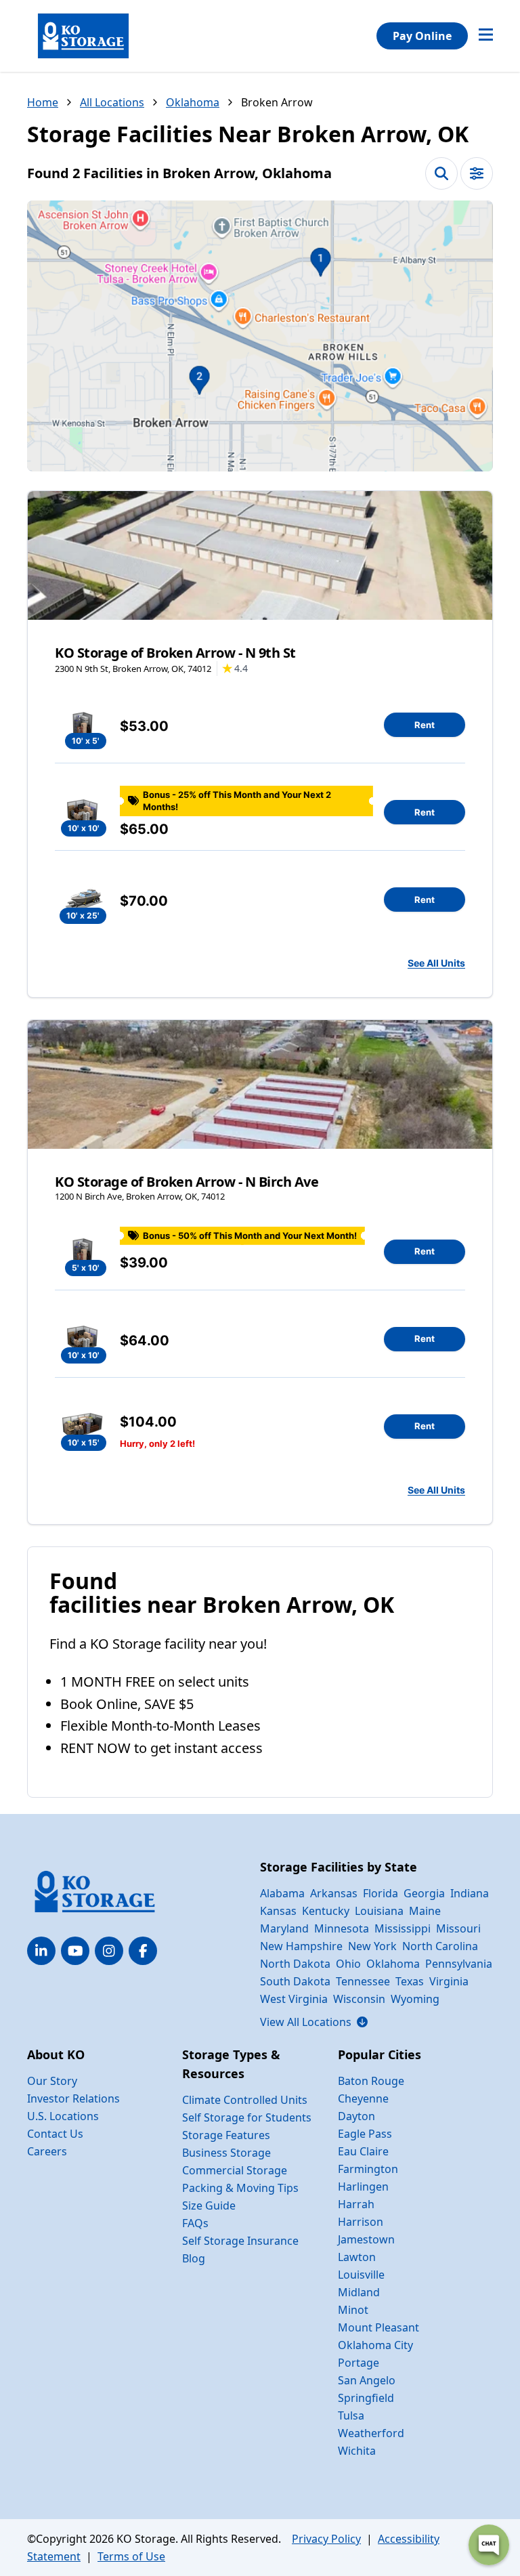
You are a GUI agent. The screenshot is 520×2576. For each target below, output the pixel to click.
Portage (359, 2363)
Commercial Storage (235, 2170)
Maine (425, 1911)
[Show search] (441, 173)
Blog (194, 2258)
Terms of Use (131, 2556)
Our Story (52, 2081)
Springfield (366, 2398)
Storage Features (226, 2135)
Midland (359, 2292)
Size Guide (209, 2205)
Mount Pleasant (378, 2327)
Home (43, 102)
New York (372, 1946)
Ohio (348, 1964)
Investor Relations (73, 2098)
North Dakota (295, 1964)
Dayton (356, 2116)
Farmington (368, 2169)
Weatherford (371, 2433)
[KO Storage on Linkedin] (41, 1951)
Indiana (470, 1893)
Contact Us (55, 2134)
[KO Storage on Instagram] (109, 1951)
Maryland (284, 1928)
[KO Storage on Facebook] (143, 1951)
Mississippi (403, 1928)
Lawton (357, 2257)
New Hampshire (301, 1946)
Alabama (282, 1893)
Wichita (357, 2451)
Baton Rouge (371, 2081)
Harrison (361, 2222)
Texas (410, 1981)
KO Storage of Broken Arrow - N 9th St (175, 653)
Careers (47, 2151)
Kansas (278, 1911)
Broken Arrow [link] (277, 102)
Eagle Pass (365, 2134)
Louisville (361, 2275)
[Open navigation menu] (486, 36)
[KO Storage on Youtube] (75, 1951)
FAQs (195, 2223)
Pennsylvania (459, 1964)
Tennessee (363, 1981)
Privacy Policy (326, 2539)
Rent (425, 725)
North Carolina (440, 1946)
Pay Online (422, 36)
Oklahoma (193, 102)
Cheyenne (363, 2098)
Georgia (424, 1893)
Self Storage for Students (247, 2117)
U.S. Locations (63, 2116)
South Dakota (295, 1981)
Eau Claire (363, 2151)
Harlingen (363, 2187)
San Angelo (367, 2380)
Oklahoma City (375, 2345)
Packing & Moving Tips (240, 2188)
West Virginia (294, 1999)
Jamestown (366, 2239)
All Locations (112, 102)
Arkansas (334, 1893)
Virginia (449, 1981)
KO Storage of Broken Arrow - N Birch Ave (187, 1182)
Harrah (356, 2204)
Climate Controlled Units (245, 2100)
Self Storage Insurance (240, 2241)
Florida (381, 1893)
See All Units (436, 963)
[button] (260, 336)
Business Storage (226, 2153)
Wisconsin (359, 1999)
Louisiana (379, 1911)
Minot (353, 2310)
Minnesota (342, 1928)
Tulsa (351, 2415)
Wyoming (415, 1999)
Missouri (458, 1928)
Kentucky (326, 1911)
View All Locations (314, 2022)
